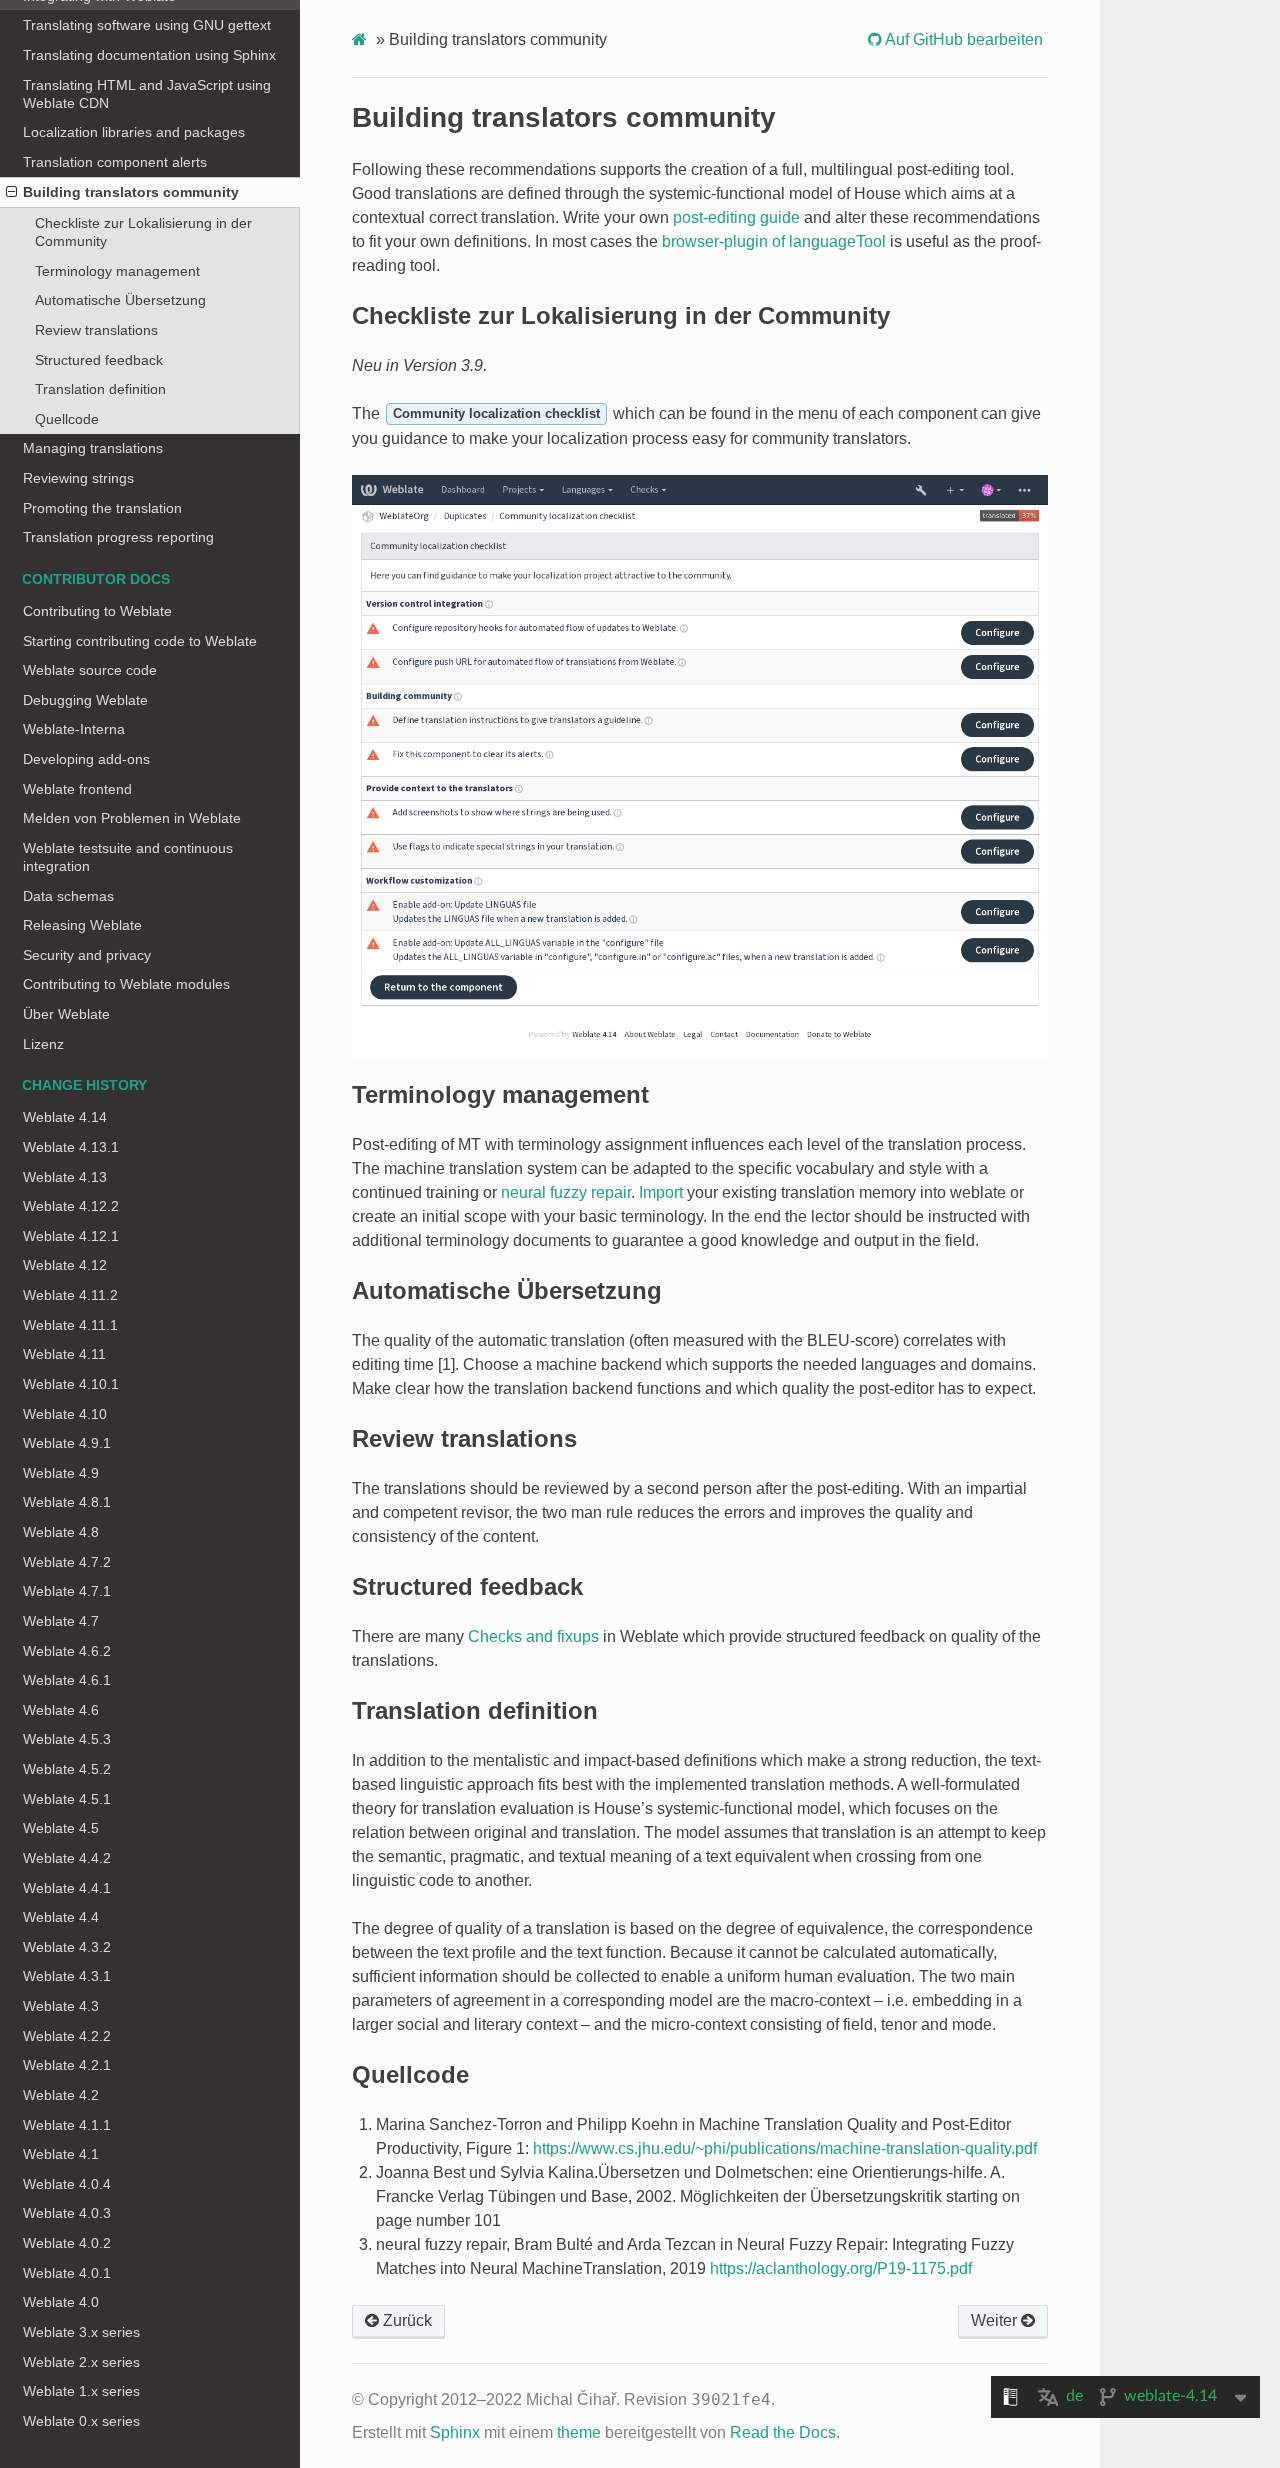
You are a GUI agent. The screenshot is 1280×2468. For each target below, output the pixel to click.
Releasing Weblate (82, 925)
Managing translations (93, 448)
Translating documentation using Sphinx (149, 55)
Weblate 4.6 (61, 1710)
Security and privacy (87, 955)
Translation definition (100, 389)
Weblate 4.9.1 (67, 1443)
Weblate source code (90, 670)
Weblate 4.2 (61, 2095)
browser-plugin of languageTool (774, 241)
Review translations (96, 330)
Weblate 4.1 (61, 2154)
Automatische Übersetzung (120, 300)
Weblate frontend (77, 789)
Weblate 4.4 (61, 1917)
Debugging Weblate (85, 700)
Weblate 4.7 (61, 1621)
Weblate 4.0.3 (67, 2213)
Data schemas (68, 896)
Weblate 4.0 (61, 2302)
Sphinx (455, 2432)
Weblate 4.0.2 (67, 2243)
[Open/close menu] (11, 192)
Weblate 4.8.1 (67, 1502)
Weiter (996, 2320)
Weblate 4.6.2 (67, 1651)
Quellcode (67, 419)
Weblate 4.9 (61, 1473)
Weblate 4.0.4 (67, 2184)
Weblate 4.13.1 (71, 1147)
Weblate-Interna (74, 729)
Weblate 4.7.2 (67, 1562)
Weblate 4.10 (65, 1414)
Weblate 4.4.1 (67, 1888)
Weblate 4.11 (64, 1354)
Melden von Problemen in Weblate (132, 818)
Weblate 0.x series (81, 2421)
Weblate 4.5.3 (67, 1739)
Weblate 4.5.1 (67, 1799)
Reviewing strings (78, 478)
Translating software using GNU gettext (147, 25)
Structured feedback (99, 360)
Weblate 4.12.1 (71, 1236)
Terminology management (117, 271)
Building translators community (131, 192)
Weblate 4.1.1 (67, 2125)
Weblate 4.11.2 (70, 1295)
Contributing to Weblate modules (126, 984)
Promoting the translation (102, 508)
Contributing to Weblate (97, 611)
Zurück (405, 2320)
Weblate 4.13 (65, 1177)
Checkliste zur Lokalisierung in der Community (143, 232)
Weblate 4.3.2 (67, 1947)
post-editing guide (736, 217)
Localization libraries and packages (134, 132)
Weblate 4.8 (61, 1532)
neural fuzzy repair (566, 1192)
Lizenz (43, 1044)
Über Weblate (66, 1014)
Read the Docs (783, 2432)
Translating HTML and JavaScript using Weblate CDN (147, 94)
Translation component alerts (115, 162)
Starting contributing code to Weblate (140, 641)
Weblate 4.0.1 (67, 2273)
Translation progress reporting (118, 537)
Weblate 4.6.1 (67, 1680)
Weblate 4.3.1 (67, 1976)
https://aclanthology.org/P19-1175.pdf (841, 2268)
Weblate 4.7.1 (67, 1591)
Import (661, 1192)
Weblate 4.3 (61, 2006)
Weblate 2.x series (81, 2362)
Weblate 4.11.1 (70, 1325)
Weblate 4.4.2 (67, 1858)
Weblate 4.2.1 (67, 2065)
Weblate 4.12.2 (71, 1206)
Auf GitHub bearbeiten (962, 39)
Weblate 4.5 (61, 1828)
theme (579, 2432)
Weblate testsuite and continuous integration (128, 857)
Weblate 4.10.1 (71, 1384)
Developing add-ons (86, 759)
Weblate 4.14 (65, 1117)
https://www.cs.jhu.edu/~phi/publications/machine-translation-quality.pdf (785, 2148)
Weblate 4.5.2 (67, 1769)
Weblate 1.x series (81, 2391)
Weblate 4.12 (65, 1265)
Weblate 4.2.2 (67, 2036)
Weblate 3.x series (81, 2332)
